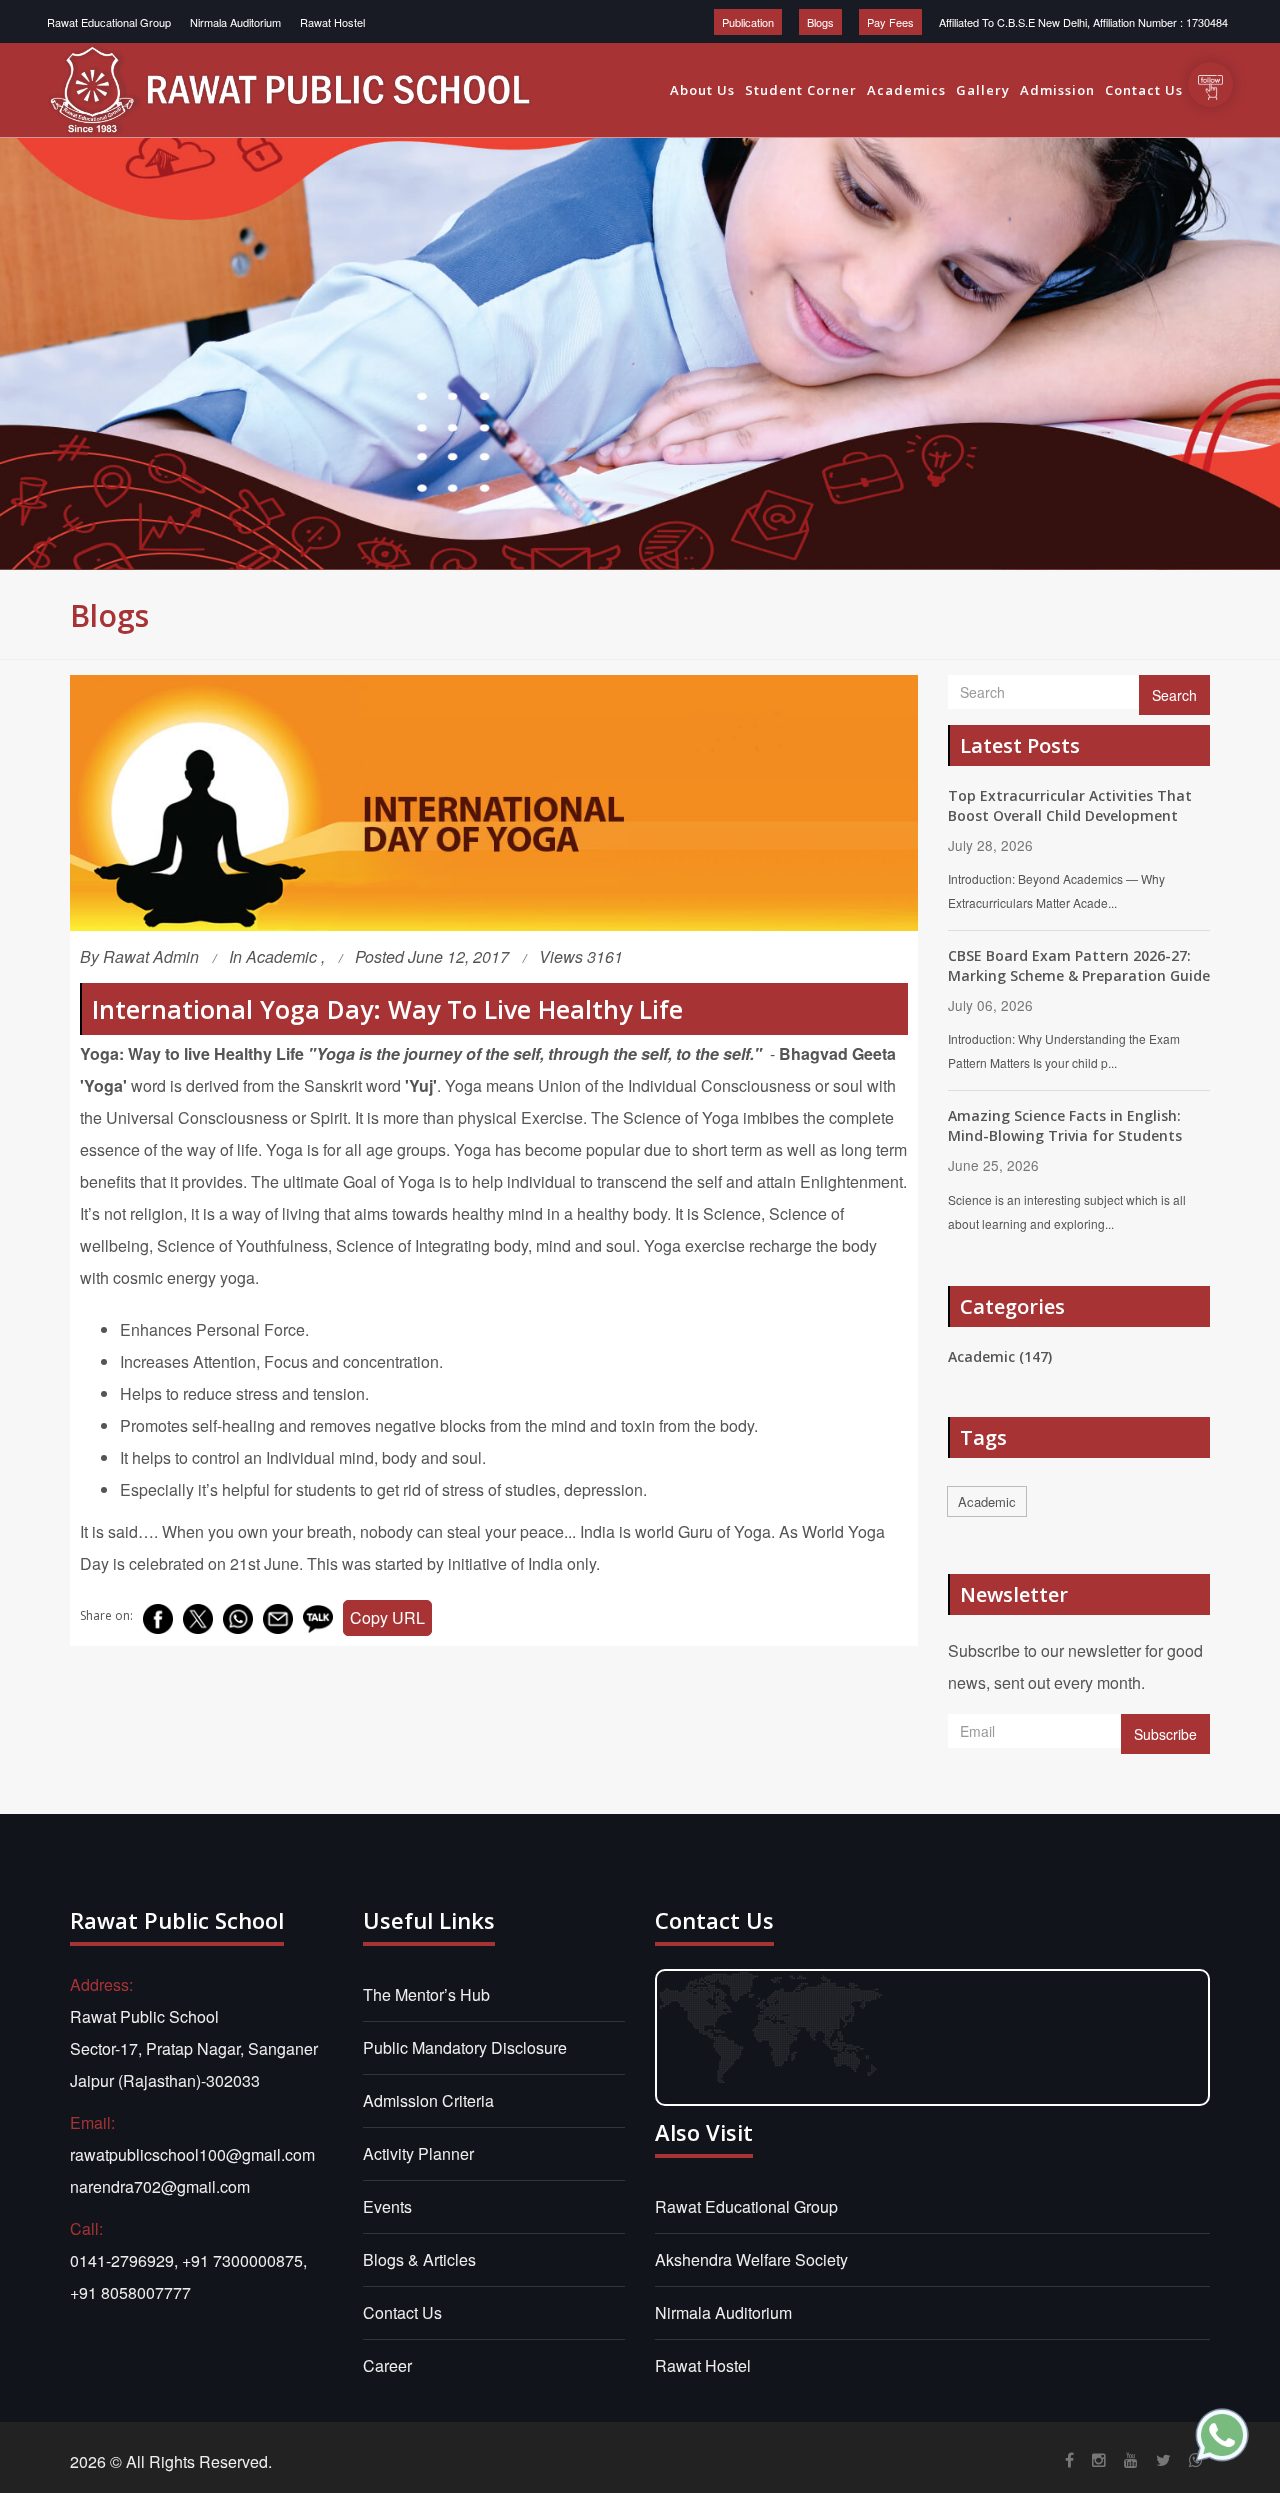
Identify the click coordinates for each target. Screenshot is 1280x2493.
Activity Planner (418, 2153)
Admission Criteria (428, 2100)
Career (387, 2365)
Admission (1057, 90)
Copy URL (387, 1617)
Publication (748, 22)
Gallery (983, 90)
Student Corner (801, 90)
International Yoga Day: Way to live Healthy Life (387, 1009)
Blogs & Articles (419, 2259)
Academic (283, 956)
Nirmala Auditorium (235, 22)
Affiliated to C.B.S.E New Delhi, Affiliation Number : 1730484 (1083, 22)
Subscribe (1165, 1734)
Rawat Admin (151, 956)
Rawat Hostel (332, 22)
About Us (702, 90)
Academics (906, 90)
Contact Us (1144, 90)
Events (387, 2206)
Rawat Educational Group (109, 22)
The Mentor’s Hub (426, 1994)
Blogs (820, 22)
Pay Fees (890, 22)
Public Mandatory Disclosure (465, 2047)
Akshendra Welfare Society (751, 2259)
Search (1174, 695)
